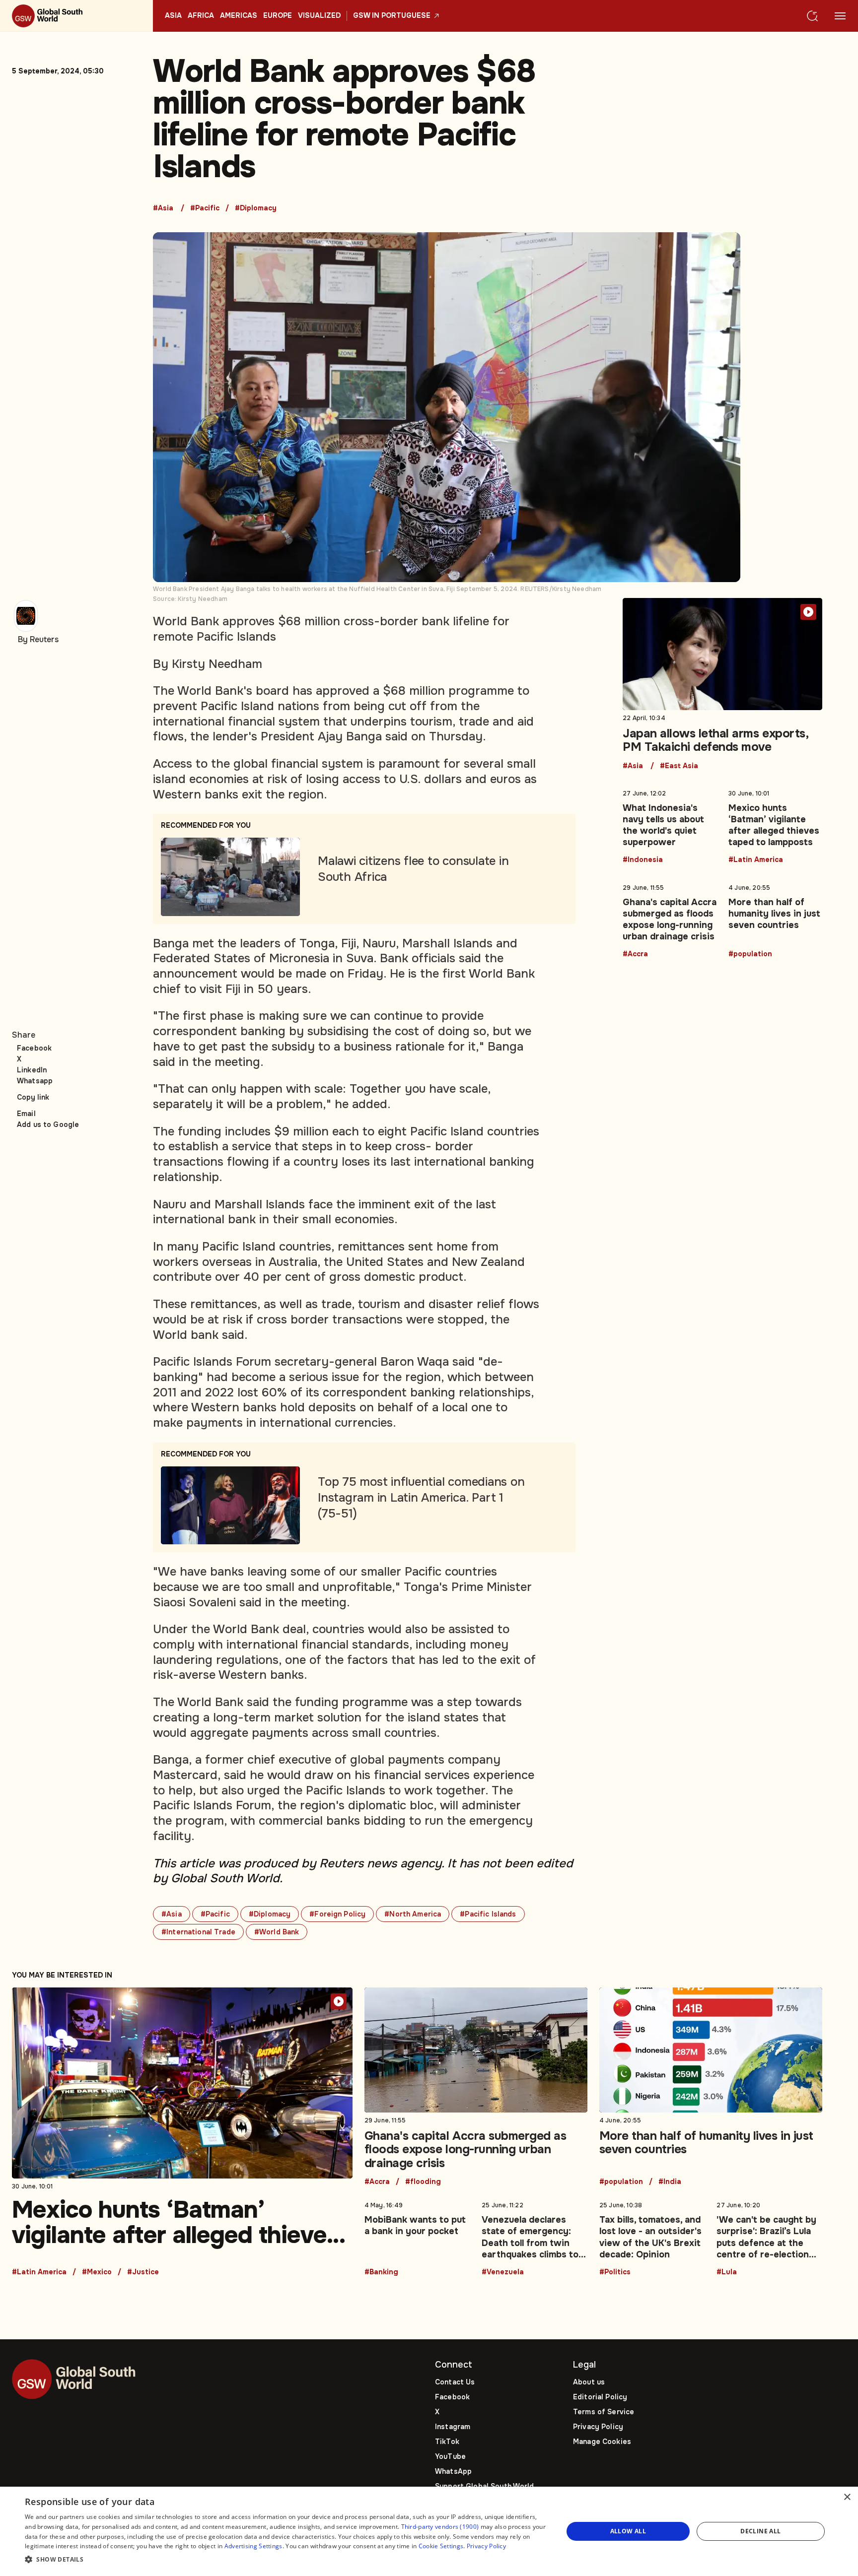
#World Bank (277, 1932)
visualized (319, 16)
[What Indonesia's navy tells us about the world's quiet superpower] (670, 825)
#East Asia (679, 766)
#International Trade (198, 1932)
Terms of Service (604, 2412)
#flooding (423, 2182)
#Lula (727, 2272)
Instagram (453, 2427)
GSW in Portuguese (392, 16)
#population (750, 954)
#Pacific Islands (488, 1914)
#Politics (615, 2272)
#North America (413, 1914)
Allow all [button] (628, 2531)
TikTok (447, 2442)
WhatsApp (453, 2471)
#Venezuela (503, 2272)
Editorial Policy (600, 2397)
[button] (286, 2560)
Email (26, 1114)
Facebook (34, 1048)
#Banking (381, 2272)
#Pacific (205, 208)
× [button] (847, 2497)
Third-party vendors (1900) (440, 2527)
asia (173, 16)
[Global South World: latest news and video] (76, 16)
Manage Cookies (602, 2442)
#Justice (143, 2272)
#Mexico (97, 2272)
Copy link (33, 1097)
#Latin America (756, 860)
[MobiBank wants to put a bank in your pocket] (417, 2237)
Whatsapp (35, 1081)
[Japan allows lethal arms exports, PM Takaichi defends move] (722, 684)
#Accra (635, 954)
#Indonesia (643, 860)
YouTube (450, 2456)
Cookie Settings (441, 2546)
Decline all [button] (760, 2531)
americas (239, 16)
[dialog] (429, 2531)
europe (278, 16)
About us (589, 2382)
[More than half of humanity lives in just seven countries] (775, 919)
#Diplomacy (256, 208)
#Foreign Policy (337, 1914)
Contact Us (455, 2382)
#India (670, 2182)
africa (201, 16)
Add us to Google (48, 1124)
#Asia (163, 208)
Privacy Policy (598, 2427)
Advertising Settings (253, 2546)
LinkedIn (32, 1070)
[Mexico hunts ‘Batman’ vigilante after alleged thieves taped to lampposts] (775, 825)
